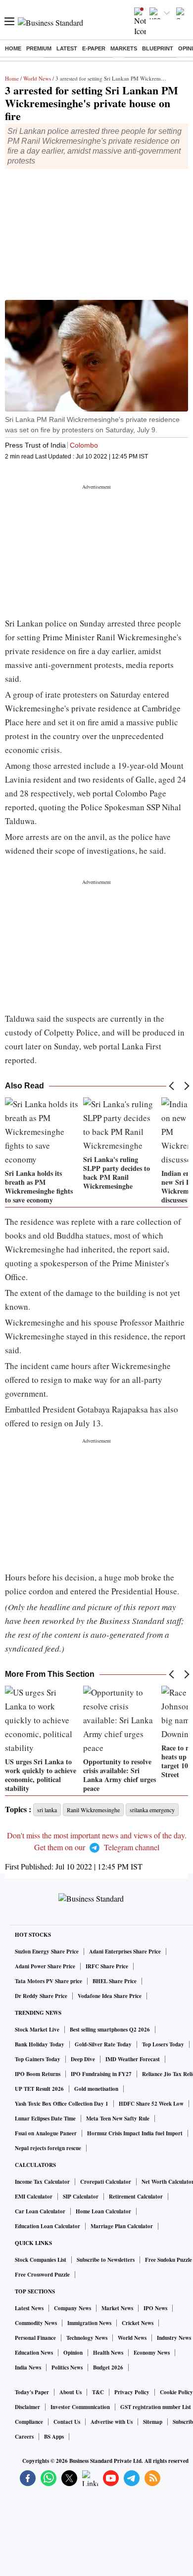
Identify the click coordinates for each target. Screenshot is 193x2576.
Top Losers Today (163, 2044)
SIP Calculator (81, 2197)
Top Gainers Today (38, 2059)
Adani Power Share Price (45, 1966)
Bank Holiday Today (40, 2044)
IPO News (155, 2308)
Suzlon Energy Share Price (47, 1952)
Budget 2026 (108, 2368)
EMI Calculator (34, 2197)
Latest (67, 48)
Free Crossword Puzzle (42, 2275)
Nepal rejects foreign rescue (48, 2148)
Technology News (87, 2338)
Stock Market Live (37, 2030)
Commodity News (36, 2323)
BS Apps (54, 2437)
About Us (71, 2392)
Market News (117, 2308)
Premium (39, 48)
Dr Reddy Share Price (41, 1996)
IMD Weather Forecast (133, 2059)
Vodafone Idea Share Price (110, 1996)
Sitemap (153, 2422)
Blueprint (158, 48)
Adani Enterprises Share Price (125, 1952)
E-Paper (94, 48)
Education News (34, 2353)
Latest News (29, 2308)
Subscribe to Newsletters (106, 2260)
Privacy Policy (132, 2392)
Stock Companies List (41, 2260)
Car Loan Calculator (40, 2211)
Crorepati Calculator (106, 2182)
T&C (98, 2392)
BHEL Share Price (115, 1981)
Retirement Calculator (136, 2197)
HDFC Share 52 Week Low (151, 2104)
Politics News (67, 2368)
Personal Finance (35, 2338)
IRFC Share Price (107, 1966)
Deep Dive (83, 2059)
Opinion (73, 2353)
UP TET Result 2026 (39, 2089)
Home (13, 48)
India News (28, 2368)
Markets (124, 48)
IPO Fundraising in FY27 (101, 2074)
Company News (72, 2308)
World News (37, 78)
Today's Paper (32, 2392)
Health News (108, 2353)
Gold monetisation (96, 2089)
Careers (24, 2437)
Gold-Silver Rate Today (103, 2044)
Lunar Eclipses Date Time (45, 2119)
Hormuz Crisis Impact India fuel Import (135, 2133)
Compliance (29, 2422)
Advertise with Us (112, 2422)
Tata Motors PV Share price (48, 1981)
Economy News (152, 2353)
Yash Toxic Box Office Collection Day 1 (62, 2104)
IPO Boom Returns (38, 2074)
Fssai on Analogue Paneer (46, 2133)
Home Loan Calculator (103, 2211)
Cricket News (138, 2323)
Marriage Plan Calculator (122, 2226)
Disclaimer (27, 2407)
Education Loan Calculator (48, 2226)
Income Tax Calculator (42, 2182)
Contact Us (67, 2422)
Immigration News (89, 2323)
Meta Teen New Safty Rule (118, 2119)
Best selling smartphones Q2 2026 (110, 2030)
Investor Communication (80, 2407)
